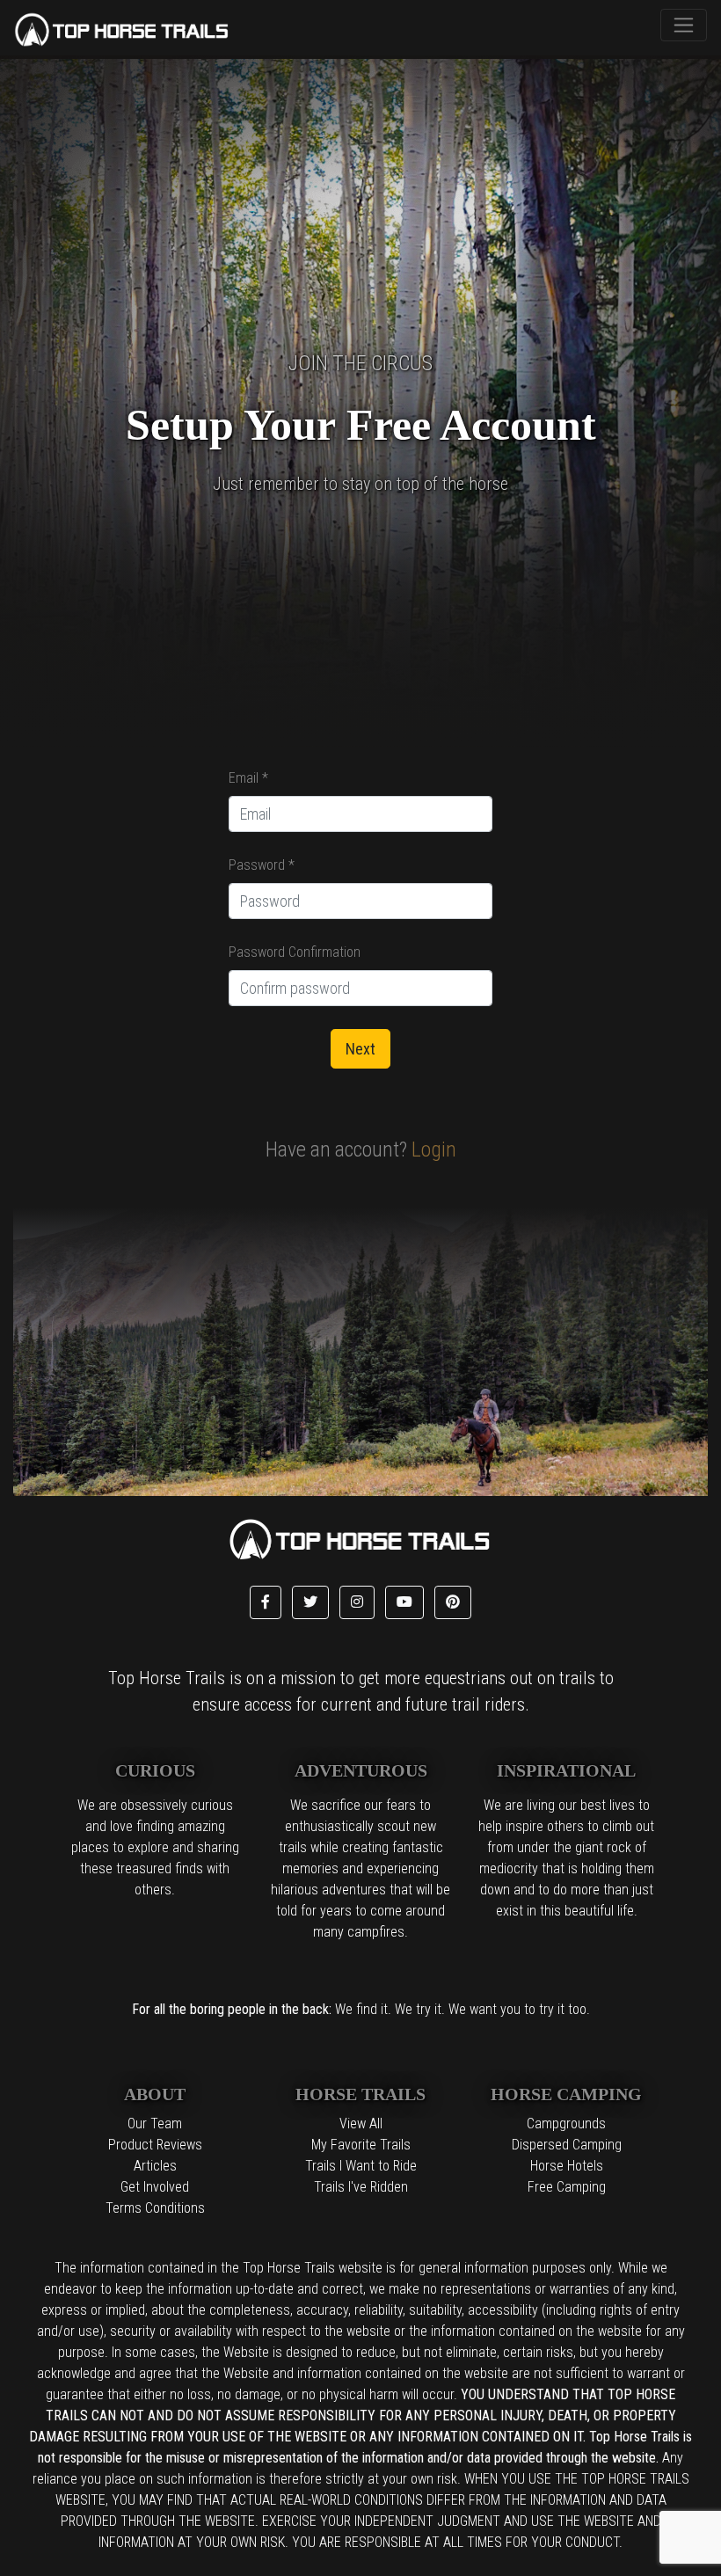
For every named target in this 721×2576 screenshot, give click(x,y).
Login (432, 1149)
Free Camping (567, 2187)
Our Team (155, 2124)
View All (361, 2124)
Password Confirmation (295, 952)
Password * (262, 865)
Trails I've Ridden (361, 2187)
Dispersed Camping (567, 2145)
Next (360, 1049)
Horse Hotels (567, 2166)
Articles (155, 2166)
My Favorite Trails (361, 2145)
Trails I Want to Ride (361, 2166)
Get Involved (155, 2187)
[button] (266, 1602)
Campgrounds (566, 2124)
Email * (248, 778)
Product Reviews (155, 2145)
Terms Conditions (155, 2208)
